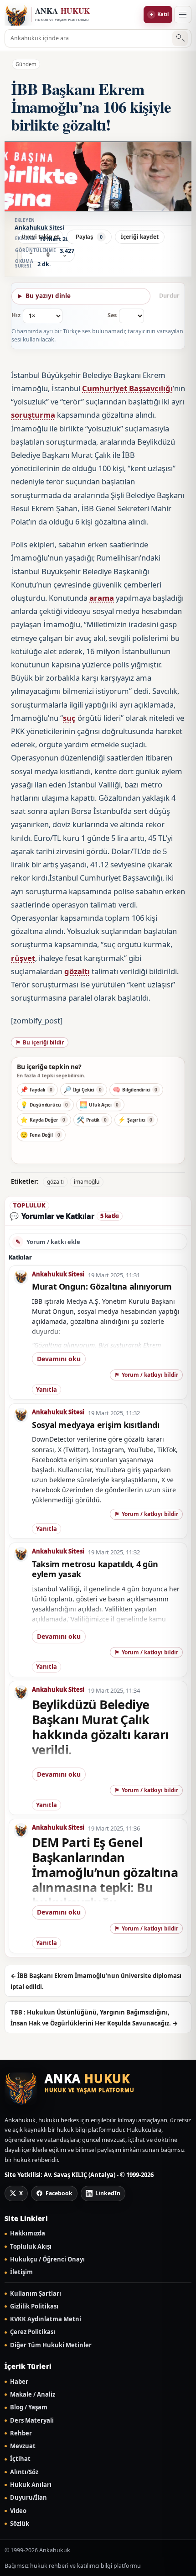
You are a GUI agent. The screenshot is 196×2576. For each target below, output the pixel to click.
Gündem (26, 64)
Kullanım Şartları (36, 2294)
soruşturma (33, 415)
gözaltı (77, 971)
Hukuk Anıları (31, 2485)
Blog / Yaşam (29, 2407)
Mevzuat (23, 2446)
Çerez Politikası (33, 2332)
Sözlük (20, 2524)
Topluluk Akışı (31, 2247)
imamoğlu (87, 1182)
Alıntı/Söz (24, 2472)
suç (69, 718)
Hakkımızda (28, 2233)
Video (18, 2511)
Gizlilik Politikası (34, 2306)
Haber (19, 2382)
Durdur (169, 296)
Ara (180, 39)
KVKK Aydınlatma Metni (46, 2319)
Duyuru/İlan (28, 2498)
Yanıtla (46, 1390)
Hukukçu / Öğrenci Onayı (47, 2259)
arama (102, 598)
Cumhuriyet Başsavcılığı (127, 388)
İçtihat (20, 2459)
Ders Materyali (32, 2421)
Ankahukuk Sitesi (58, 1274)
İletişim (21, 2272)
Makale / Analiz (33, 2395)
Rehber (21, 2433)
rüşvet (23, 958)
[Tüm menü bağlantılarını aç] (183, 15)
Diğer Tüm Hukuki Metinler (51, 2345)
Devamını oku (59, 1359)
